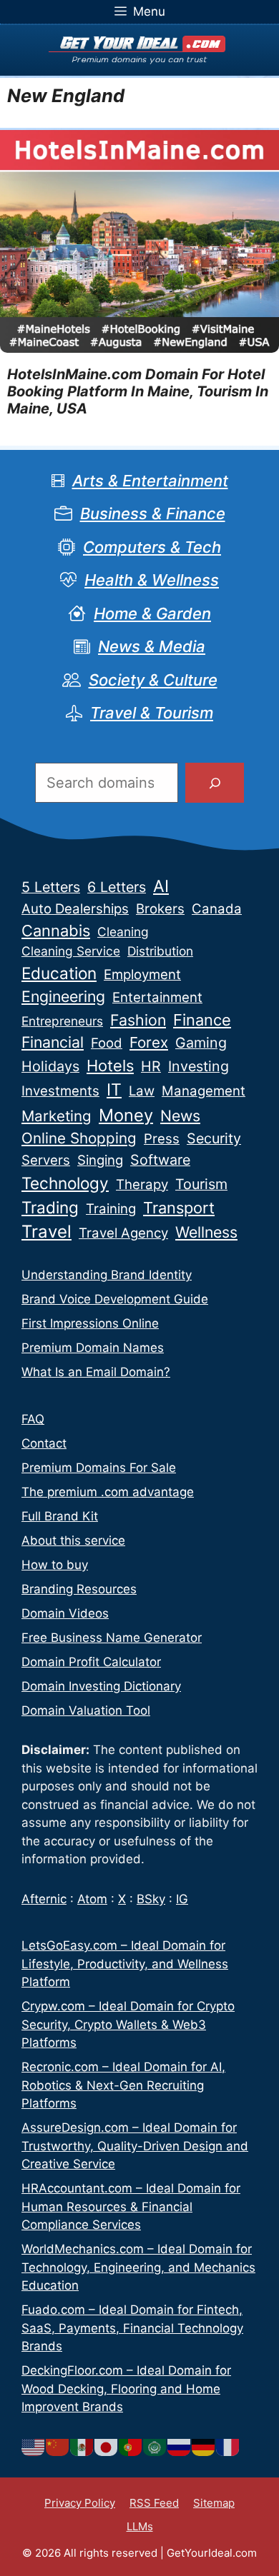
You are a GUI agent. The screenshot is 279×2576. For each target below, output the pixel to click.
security (214, 1138)
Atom (92, 1899)
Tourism (201, 1184)
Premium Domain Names (93, 1348)
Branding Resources (79, 1589)
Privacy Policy (80, 2503)
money (126, 1115)
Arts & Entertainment (150, 481)
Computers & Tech (152, 547)
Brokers (160, 909)
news (180, 1116)
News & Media (152, 646)
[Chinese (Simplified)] (58, 2447)
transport (179, 1208)
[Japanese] (107, 2447)
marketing (57, 1116)
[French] (228, 2447)
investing (199, 1066)
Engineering (63, 996)
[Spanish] (82, 2447)
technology (65, 1183)
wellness (206, 1232)
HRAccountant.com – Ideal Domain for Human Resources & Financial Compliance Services (131, 2206)
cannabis (56, 931)
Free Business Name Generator (112, 1638)
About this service (73, 1540)
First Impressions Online (90, 1323)
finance (202, 1020)
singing (100, 1160)
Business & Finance (153, 513)
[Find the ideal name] (215, 783)
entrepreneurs (62, 1021)
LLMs (140, 2526)
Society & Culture (153, 680)
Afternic (44, 1899)
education (59, 973)
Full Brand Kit (60, 1516)
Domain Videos (65, 1613)
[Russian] (180, 2447)
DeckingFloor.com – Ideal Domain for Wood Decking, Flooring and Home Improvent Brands (126, 2389)
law (142, 1091)
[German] (204, 2447)
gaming (201, 1043)
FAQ (33, 1419)
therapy (142, 1184)
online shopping (79, 1138)
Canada (217, 909)
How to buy (55, 1565)
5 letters (51, 887)
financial (53, 1042)
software (160, 1160)
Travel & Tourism (152, 713)
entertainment (157, 997)
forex (149, 1042)
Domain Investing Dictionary (101, 1686)
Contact (44, 1443)
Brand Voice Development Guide (115, 1299)
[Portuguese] (131, 2447)
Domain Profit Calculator (91, 1662)
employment (142, 974)
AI (161, 886)
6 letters (117, 887)
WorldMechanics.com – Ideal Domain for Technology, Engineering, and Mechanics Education (138, 2267)
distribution (160, 951)
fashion (138, 1020)
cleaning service (71, 951)
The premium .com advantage (108, 1492)
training (111, 1209)
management (204, 1091)
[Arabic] (155, 2447)
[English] (34, 2447)
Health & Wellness (152, 580)
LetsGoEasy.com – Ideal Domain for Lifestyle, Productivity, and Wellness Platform (125, 1964)
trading (50, 1207)
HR (151, 1066)
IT (114, 1090)
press (162, 1139)
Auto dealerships (75, 909)
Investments (60, 1091)
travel (46, 1232)
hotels (110, 1066)
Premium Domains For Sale (99, 1468)
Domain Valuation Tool (86, 1710)
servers (46, 1160)
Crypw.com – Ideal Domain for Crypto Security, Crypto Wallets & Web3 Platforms (128, 2024)
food (107, 1043)
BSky (151, 1899)
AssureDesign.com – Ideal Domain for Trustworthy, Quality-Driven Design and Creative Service (135, 2146)
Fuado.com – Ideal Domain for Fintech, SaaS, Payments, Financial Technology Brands (132, 2328)
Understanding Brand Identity (107, 1275)
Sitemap (214, 2503)
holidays (50, 1066)
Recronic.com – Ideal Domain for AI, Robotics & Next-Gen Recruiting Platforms (123, 2085)
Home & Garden (152, 613)
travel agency (123, 1233)
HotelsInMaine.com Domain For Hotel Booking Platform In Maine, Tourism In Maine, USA (138, 391)
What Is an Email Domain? (96, 1372)
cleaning (123, 932)
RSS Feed (154, 2503)
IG (182, 1899)
